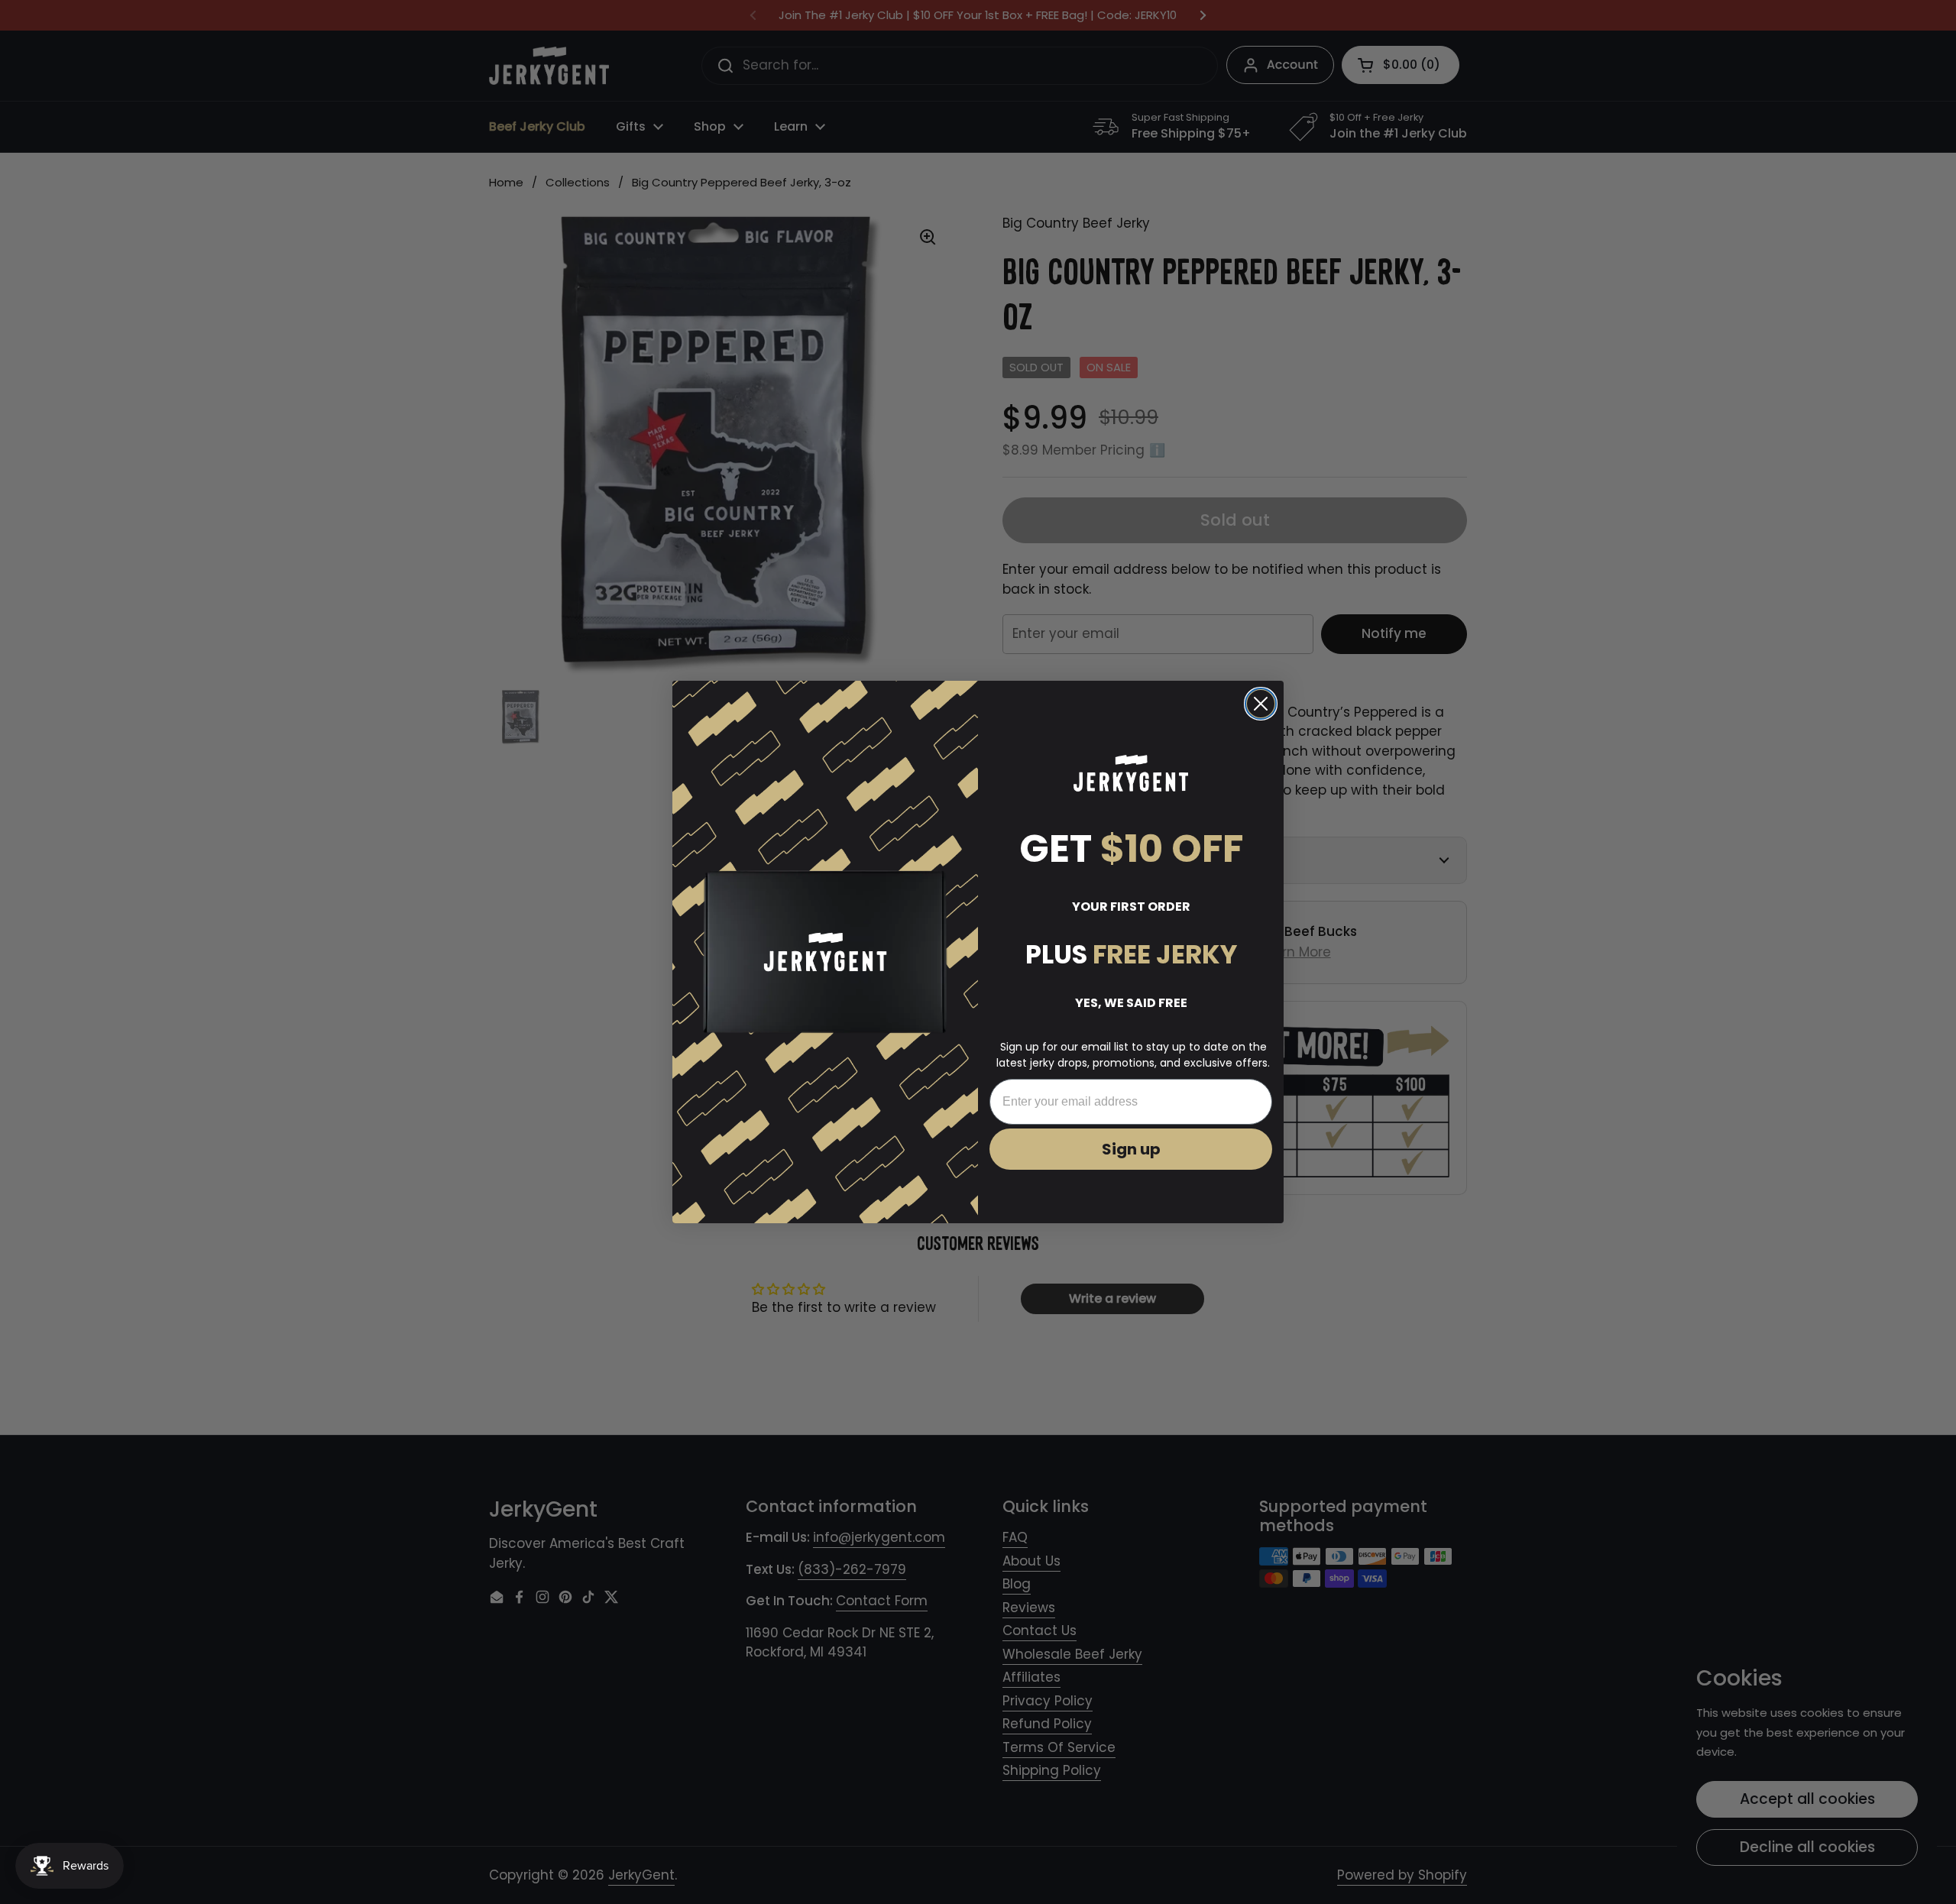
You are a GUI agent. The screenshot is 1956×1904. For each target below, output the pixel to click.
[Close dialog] (1261, 704)
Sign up (1131, 1149)
